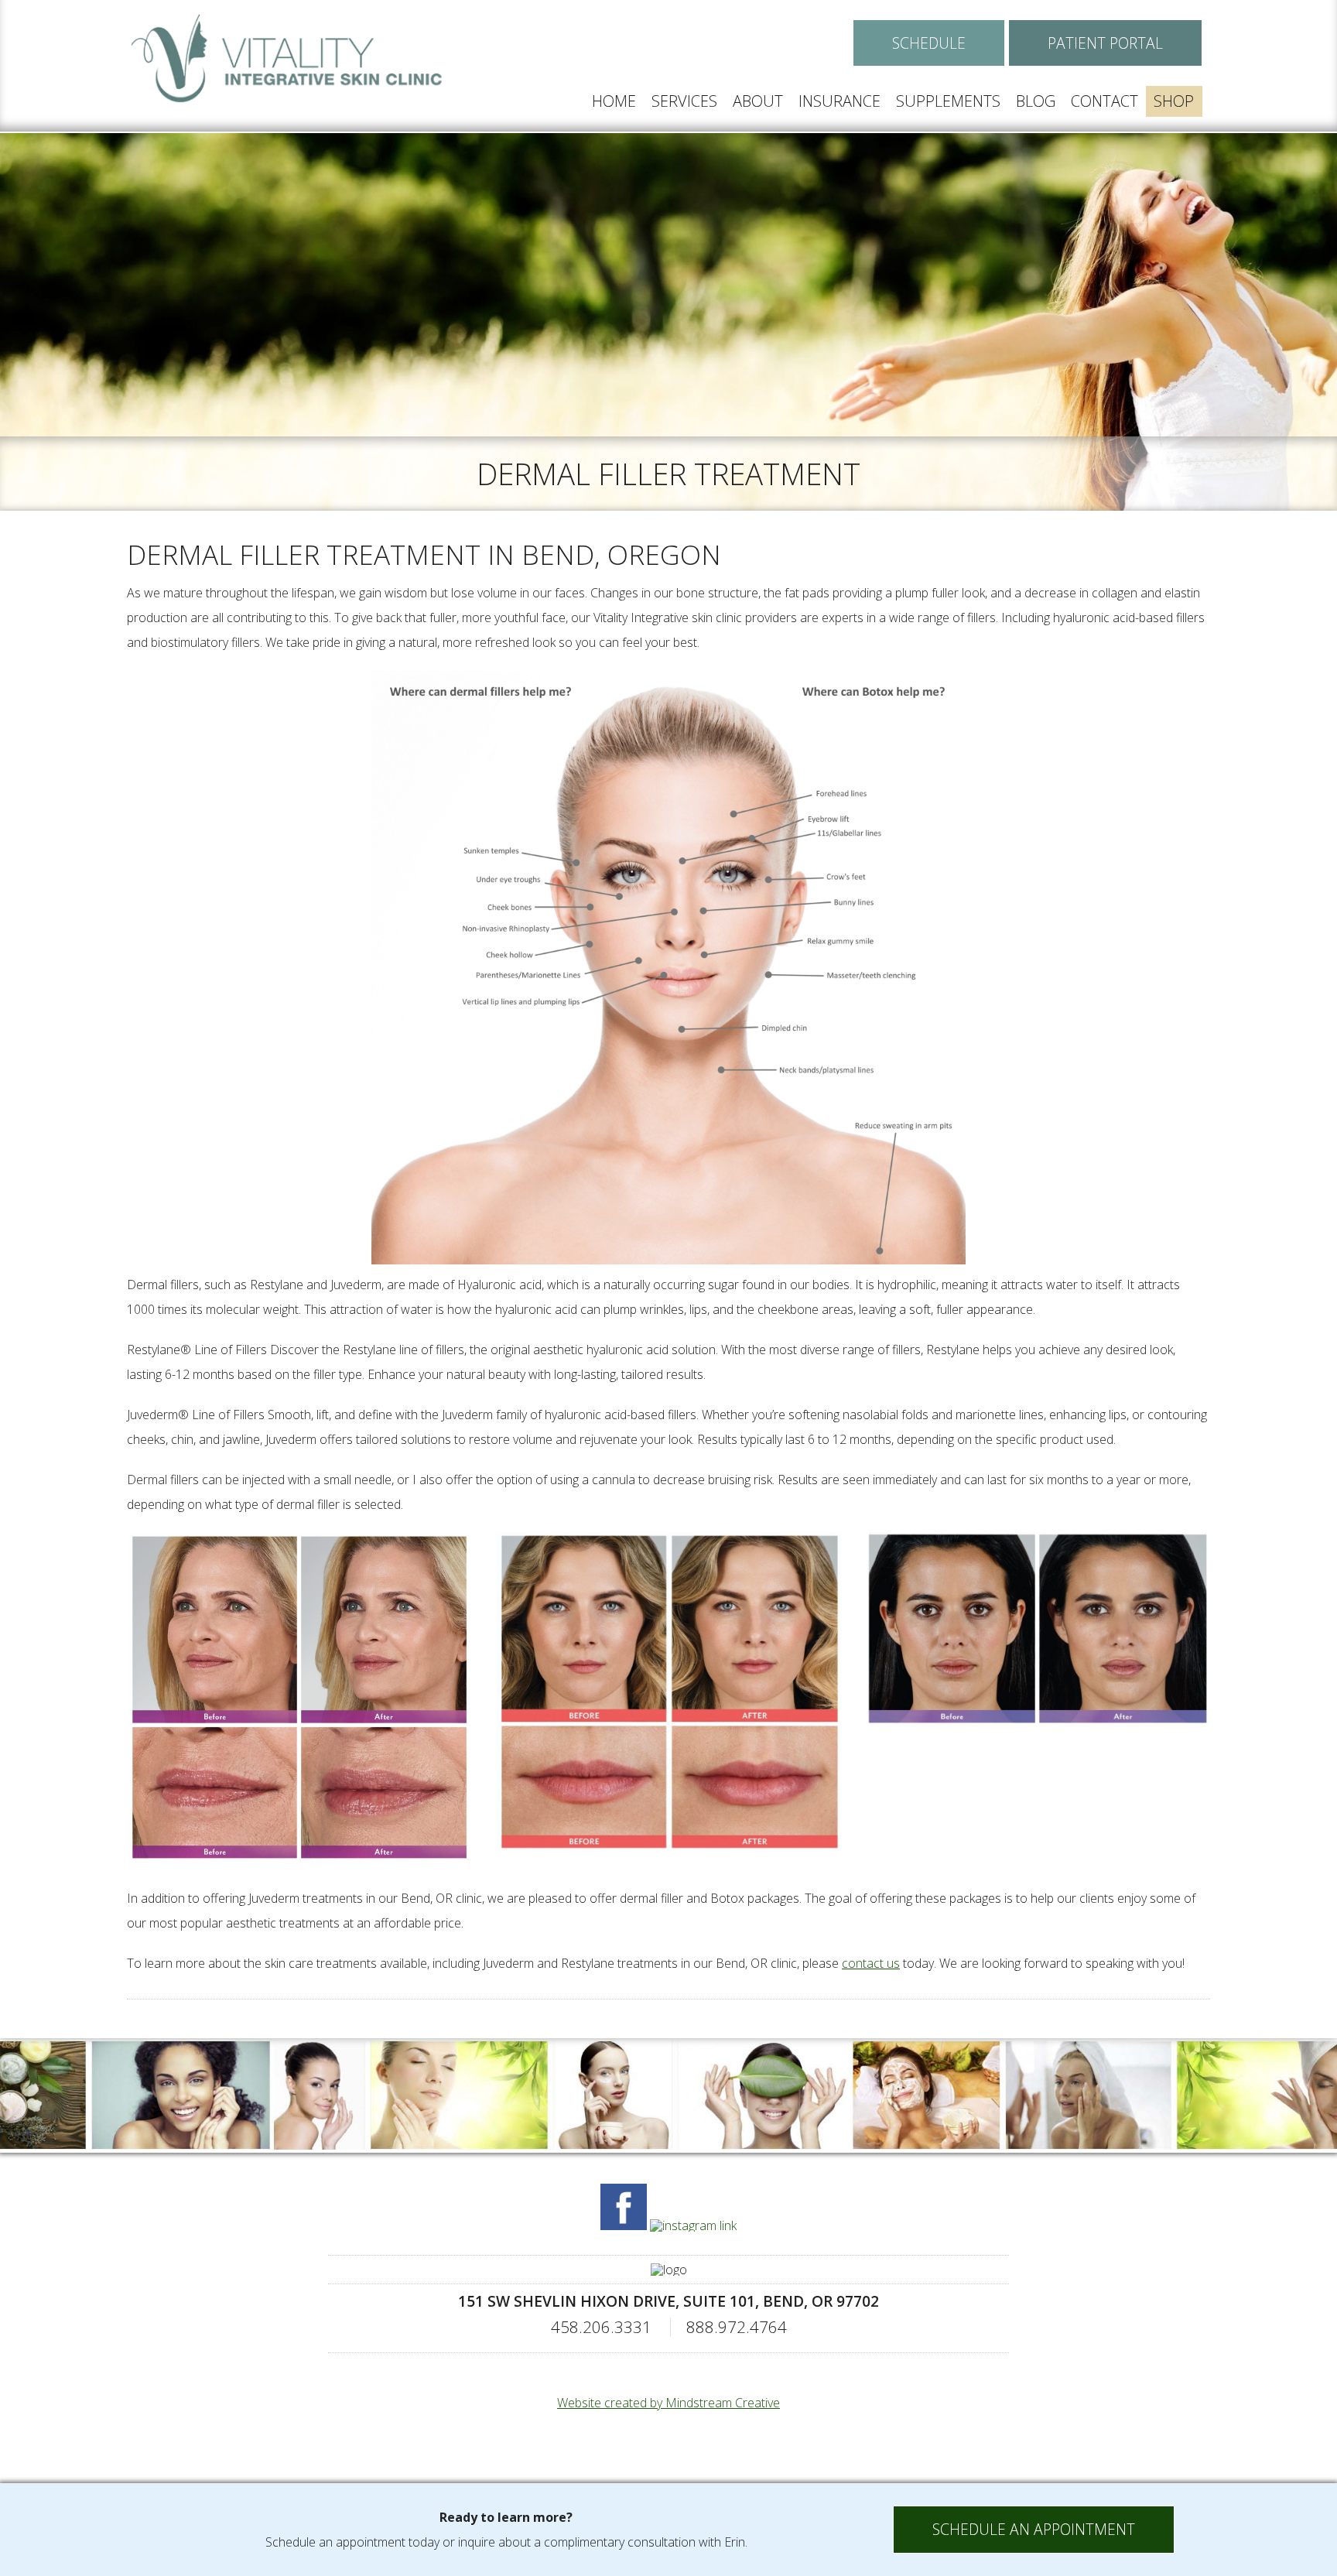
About (758, 101)
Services (684, 101)
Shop (1174, 101)
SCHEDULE (929, 43)
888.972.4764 (737, 2327)
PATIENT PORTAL (1105, 43)
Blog (1036, 101)
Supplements (948, 101)
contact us (871, 1963)
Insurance (839, 101)
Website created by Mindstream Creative (668, 2403)
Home (614, 101)
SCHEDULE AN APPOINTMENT (1034, 2529)
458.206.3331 (601, 2327)
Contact (1104, 101)
